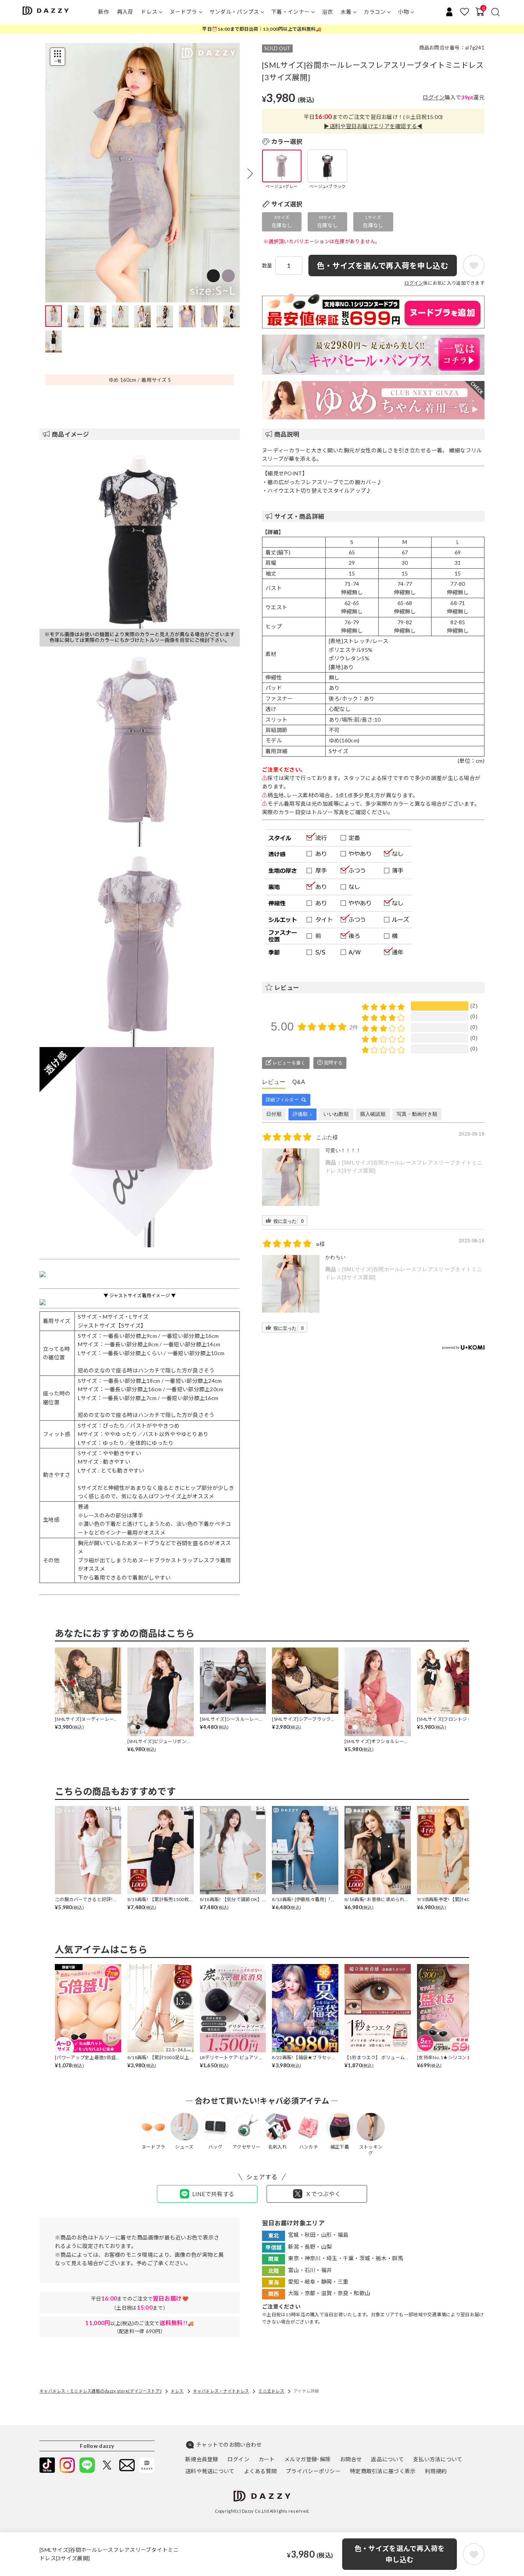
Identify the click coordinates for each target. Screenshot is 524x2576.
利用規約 (436, 2471)
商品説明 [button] (287, 434)
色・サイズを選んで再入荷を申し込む (400, 2554)
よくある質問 (260, 2471)
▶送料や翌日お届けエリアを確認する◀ (373, 126)
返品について (387, 2459)
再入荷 (125, 12)
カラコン (375, 12)
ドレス (149, 12)
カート (267, 2459)
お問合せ (351, 2459)
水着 (346, 12)
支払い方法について (438, 2459)
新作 (104, 12)
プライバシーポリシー (313, 2471)
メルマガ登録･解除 (308, 2459)
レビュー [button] (287, 987)
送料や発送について (210, 2471)
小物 (403, 12)
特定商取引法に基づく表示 (383, 2471)
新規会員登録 (202, 2459)
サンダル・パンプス (234, 12)
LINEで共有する (213, 2194)
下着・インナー (290, 12)
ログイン (434, 97)
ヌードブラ (183, 12)
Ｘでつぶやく (323, 2194)
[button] (250, 173)
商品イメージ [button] (71, 434)
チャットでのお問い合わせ (229, 2445)
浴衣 (327, 12)
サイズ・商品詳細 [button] (299, 516)
